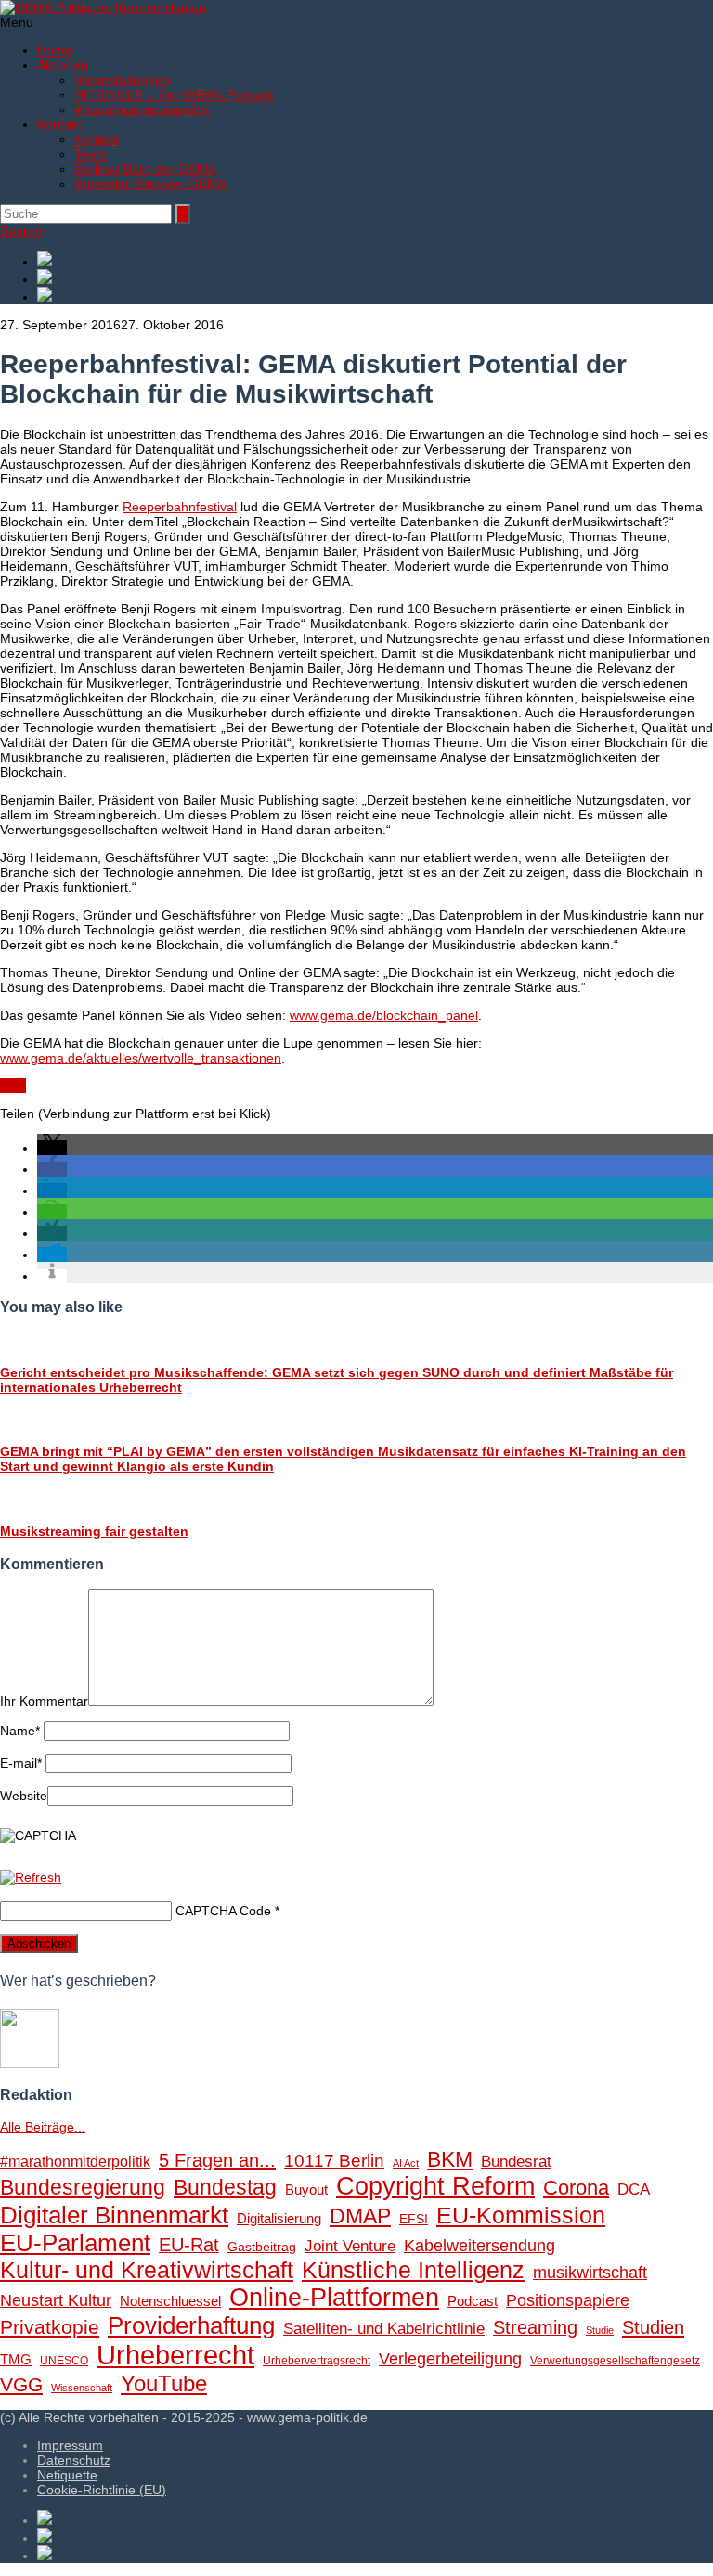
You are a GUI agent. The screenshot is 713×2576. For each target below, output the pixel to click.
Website (24, 1796)
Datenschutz (74, 2460)
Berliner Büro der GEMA (145, 169)
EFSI (414, 2219)
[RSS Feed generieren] (375, 278)
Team (91, 154)
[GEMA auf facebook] (375, 260)
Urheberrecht (175, 2355)
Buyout (306, 2190)
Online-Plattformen (334, 2298)
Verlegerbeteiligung (450, 2358)
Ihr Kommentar (44, 1701)
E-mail (21, 1763)
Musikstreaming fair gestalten (94, 1531)
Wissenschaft (82, 2388)
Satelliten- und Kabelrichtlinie (384, 2329)
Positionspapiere (568, 2300)
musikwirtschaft (590, 2273)
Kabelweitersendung (480, 2246)
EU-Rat (189, 2245)
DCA (634, 2190)
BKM (450, 2159)
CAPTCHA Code (223, 1911)
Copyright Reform (435, 2186)
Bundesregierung (83, 2187)
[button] (52, 1148)
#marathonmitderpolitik (142, 109)
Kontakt (97, 139)
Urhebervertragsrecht (317, 2361)
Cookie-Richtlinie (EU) (102, 2490)
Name (20, 1731)
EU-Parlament (75, 2243)
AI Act (406, 2163)
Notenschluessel (170, 2301)
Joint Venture (350, 2246)
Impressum (70, 2445)
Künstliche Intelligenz (413, 2270)
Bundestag (225, 2187)
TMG (16, 2359)
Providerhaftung (191, 2325)
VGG (21, 2385)
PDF (13, 1086)
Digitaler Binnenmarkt (114, 2215)
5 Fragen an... (217, 2160)
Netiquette (67, 2475)
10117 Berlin (334, 2160)
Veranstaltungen (122, 80)
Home (55, 50)
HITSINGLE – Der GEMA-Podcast (174, 95)
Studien (653, 2327)
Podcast (473, 2301)
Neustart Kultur (56, 2300)
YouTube (164, 2383)
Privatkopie (50, 2327)
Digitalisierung (279, 2218)
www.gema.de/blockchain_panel (384, 1015)
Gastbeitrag (262, 2247)
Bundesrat (516, 2162)
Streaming (535, 2327)
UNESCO (64, 2361)
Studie (600, 2330)
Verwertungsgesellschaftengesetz (615, 2361)
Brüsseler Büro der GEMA (150, 184)
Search (21, 231)
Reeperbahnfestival (180, 507)
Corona (576, 2188)
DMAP (360, 2216)
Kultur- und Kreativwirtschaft (147, 2270)
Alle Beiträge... (43, 2127)
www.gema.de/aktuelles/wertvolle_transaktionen (141, 1058)
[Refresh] (31, 1877)
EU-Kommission (521, 2215)
